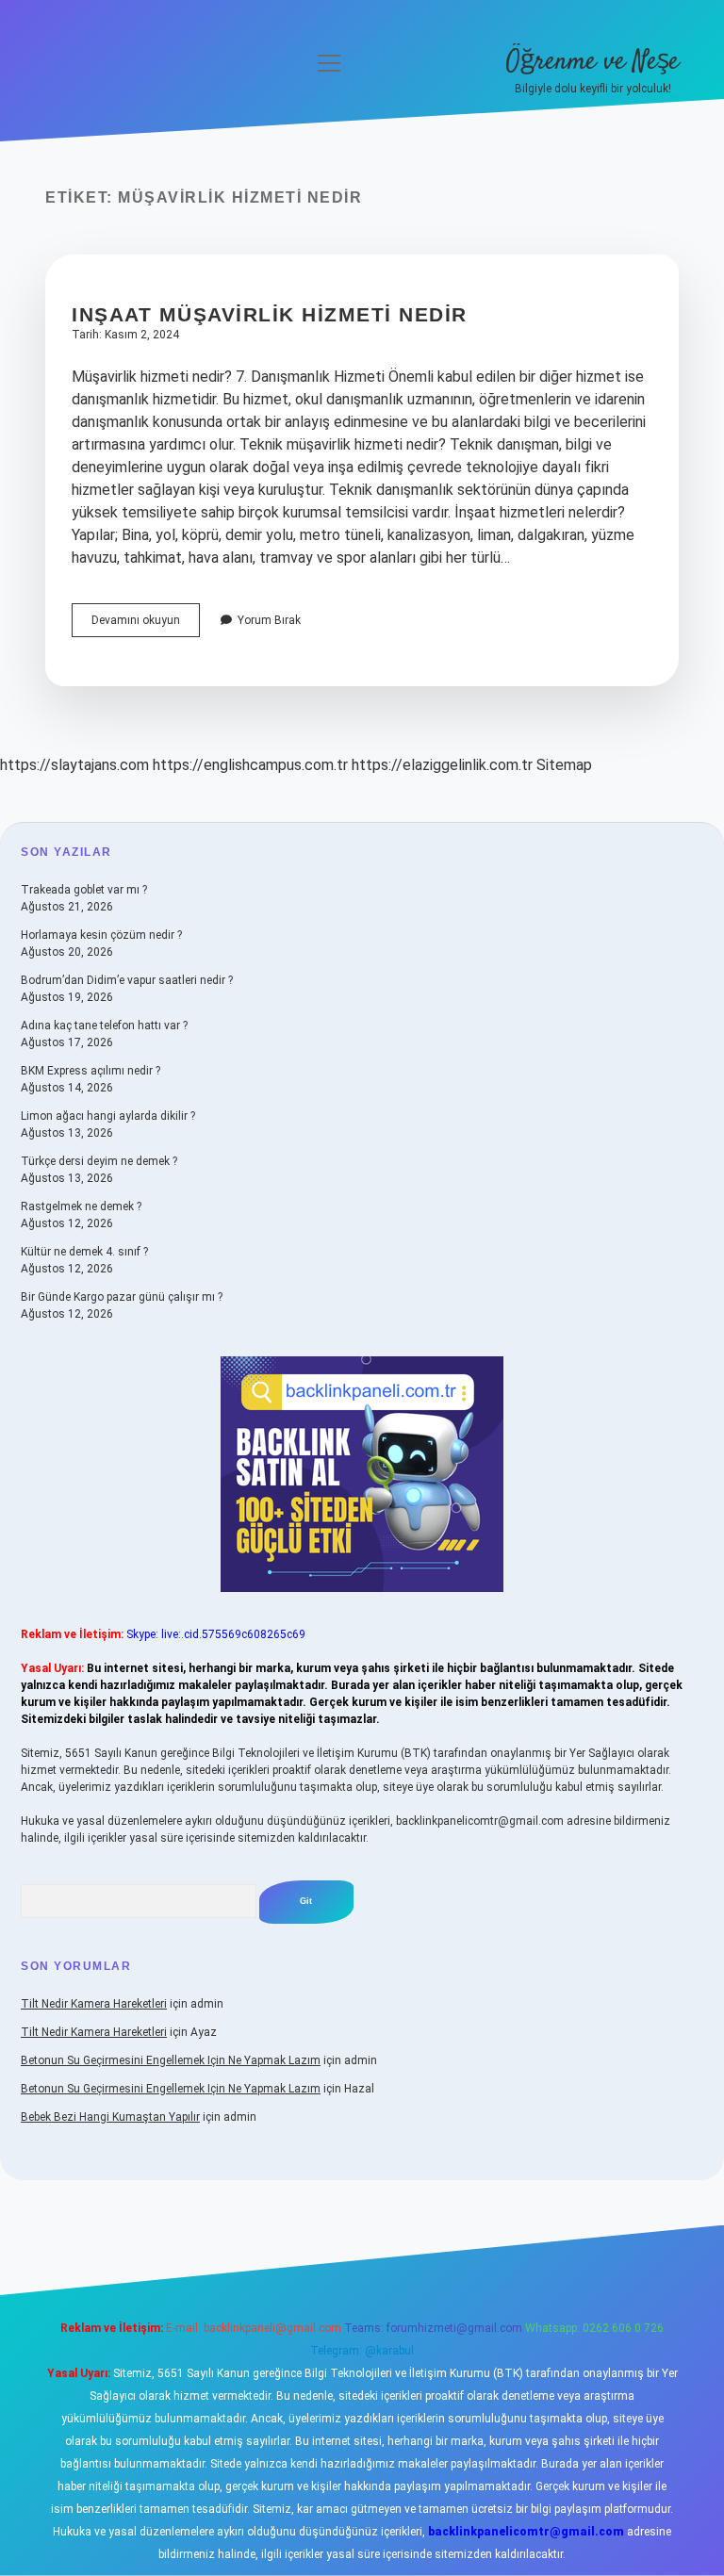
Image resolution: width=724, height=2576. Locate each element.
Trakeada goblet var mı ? (84, 890)
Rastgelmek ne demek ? (81, 1206)
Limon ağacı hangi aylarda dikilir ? (108, 1116)
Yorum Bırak (269, 620)
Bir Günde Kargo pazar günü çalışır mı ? (122, 1297)
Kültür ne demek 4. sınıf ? (84, 1252)
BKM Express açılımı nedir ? (90, 1071)
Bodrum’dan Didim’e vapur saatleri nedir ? (127, 980)
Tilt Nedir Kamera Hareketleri (94, 2004)
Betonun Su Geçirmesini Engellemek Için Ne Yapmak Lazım (171, 2060)
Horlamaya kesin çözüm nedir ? (101, 935)
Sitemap (564, 765)
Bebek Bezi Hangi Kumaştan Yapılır (110, 2117)
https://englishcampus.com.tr (250, 765)
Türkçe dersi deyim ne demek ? (99, 1161)
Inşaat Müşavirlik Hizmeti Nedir (270, 314)
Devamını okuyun (146, 625)
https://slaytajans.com (74, 765)
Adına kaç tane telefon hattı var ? (104, 1025)
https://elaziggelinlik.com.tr (442, 765)
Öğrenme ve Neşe (592, 62)
